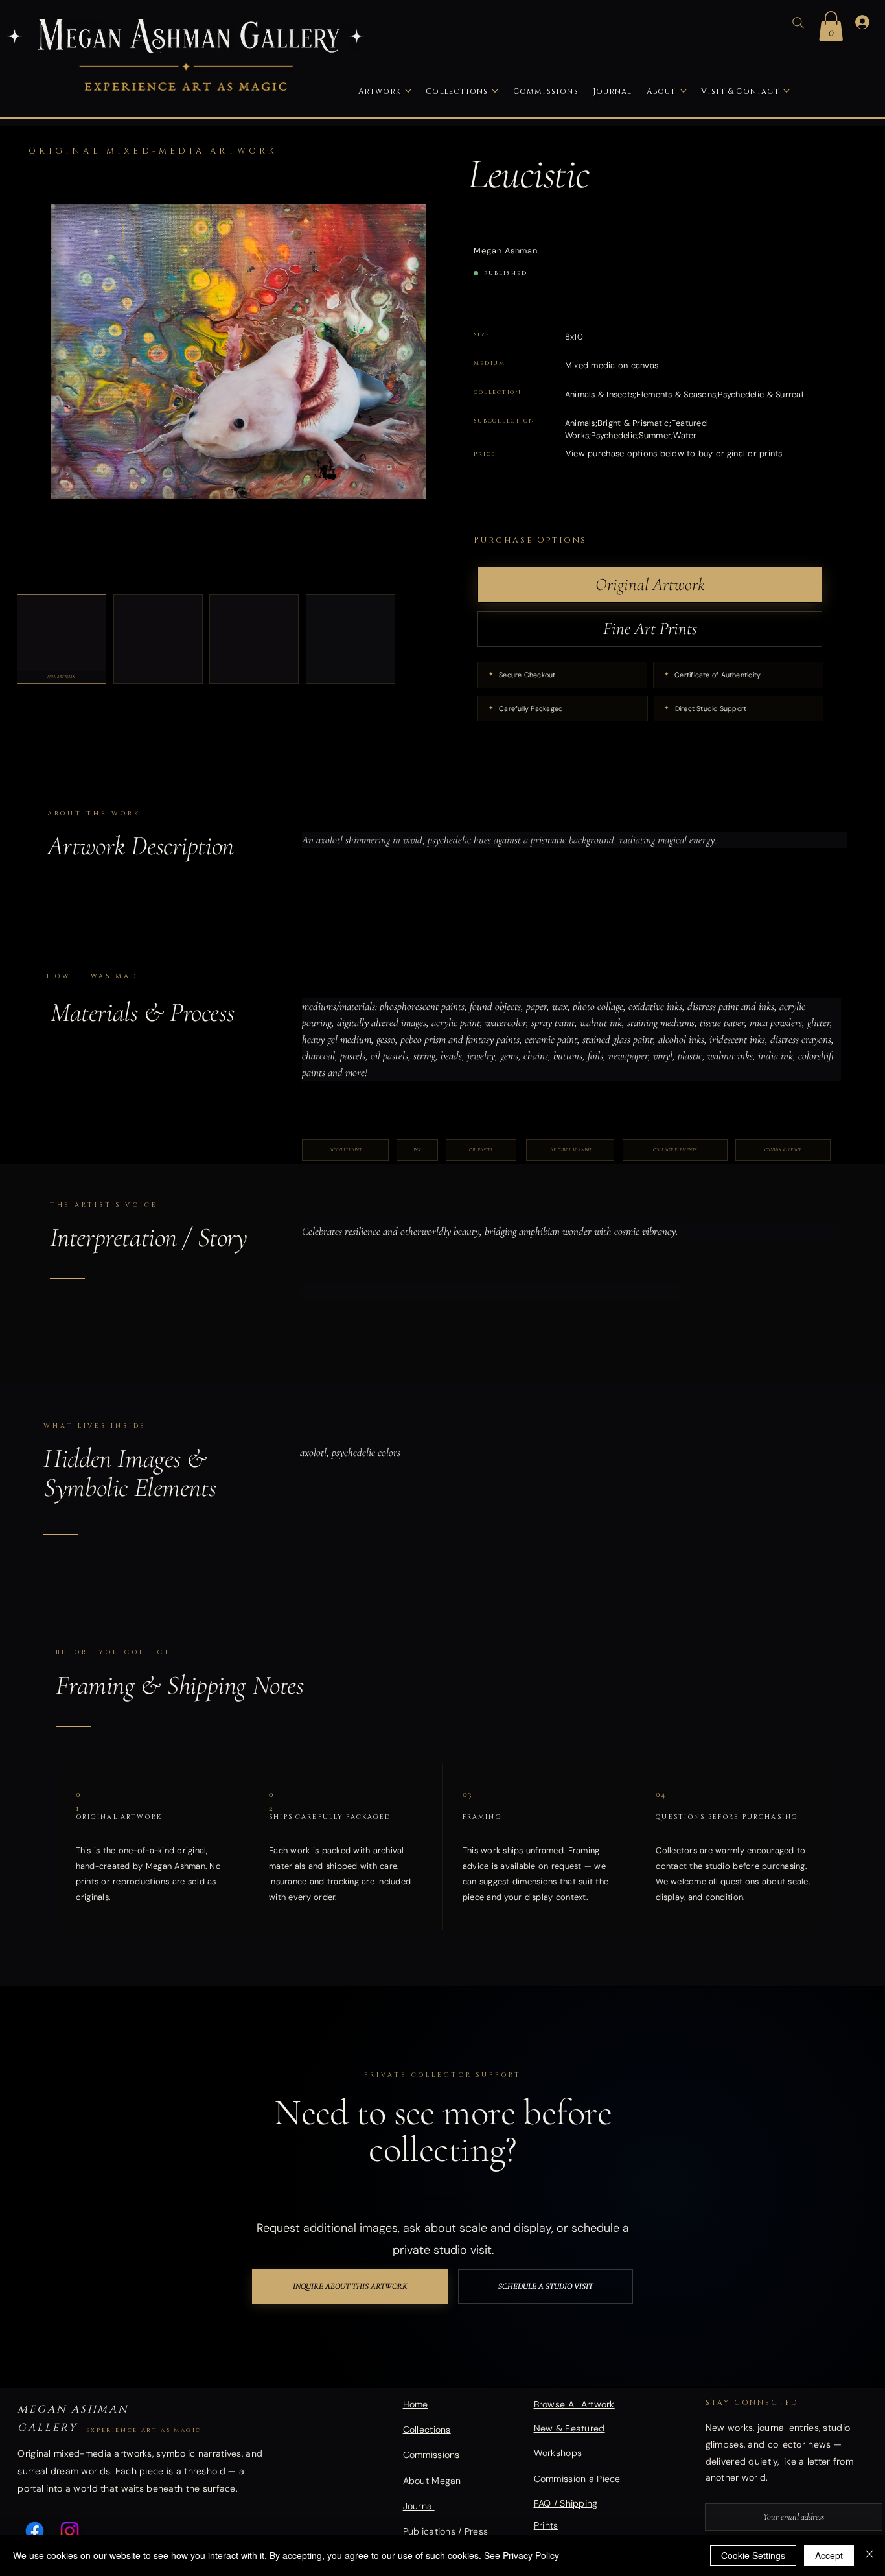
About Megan (432, 2481)
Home (416, 2404)
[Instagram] (70, 2531)
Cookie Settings (753, 2555)
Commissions (431, 2455)
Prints (546, 2525)
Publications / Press (446, 2531)
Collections (427, 2430)
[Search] (798, 23)
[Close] (869, 2555)
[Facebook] (35, 2531)
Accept (829, 2555)
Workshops (558, 2453)
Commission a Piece (577, 2479)
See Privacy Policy (522, 2555)
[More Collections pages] (495, 91)
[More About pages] (684, 91)
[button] (831, 26)
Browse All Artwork (574, 2404)
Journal (419, 2506)
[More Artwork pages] (408, 91)
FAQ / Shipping (566, 2503)
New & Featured (569, 2428)
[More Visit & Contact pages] (787, 91)
